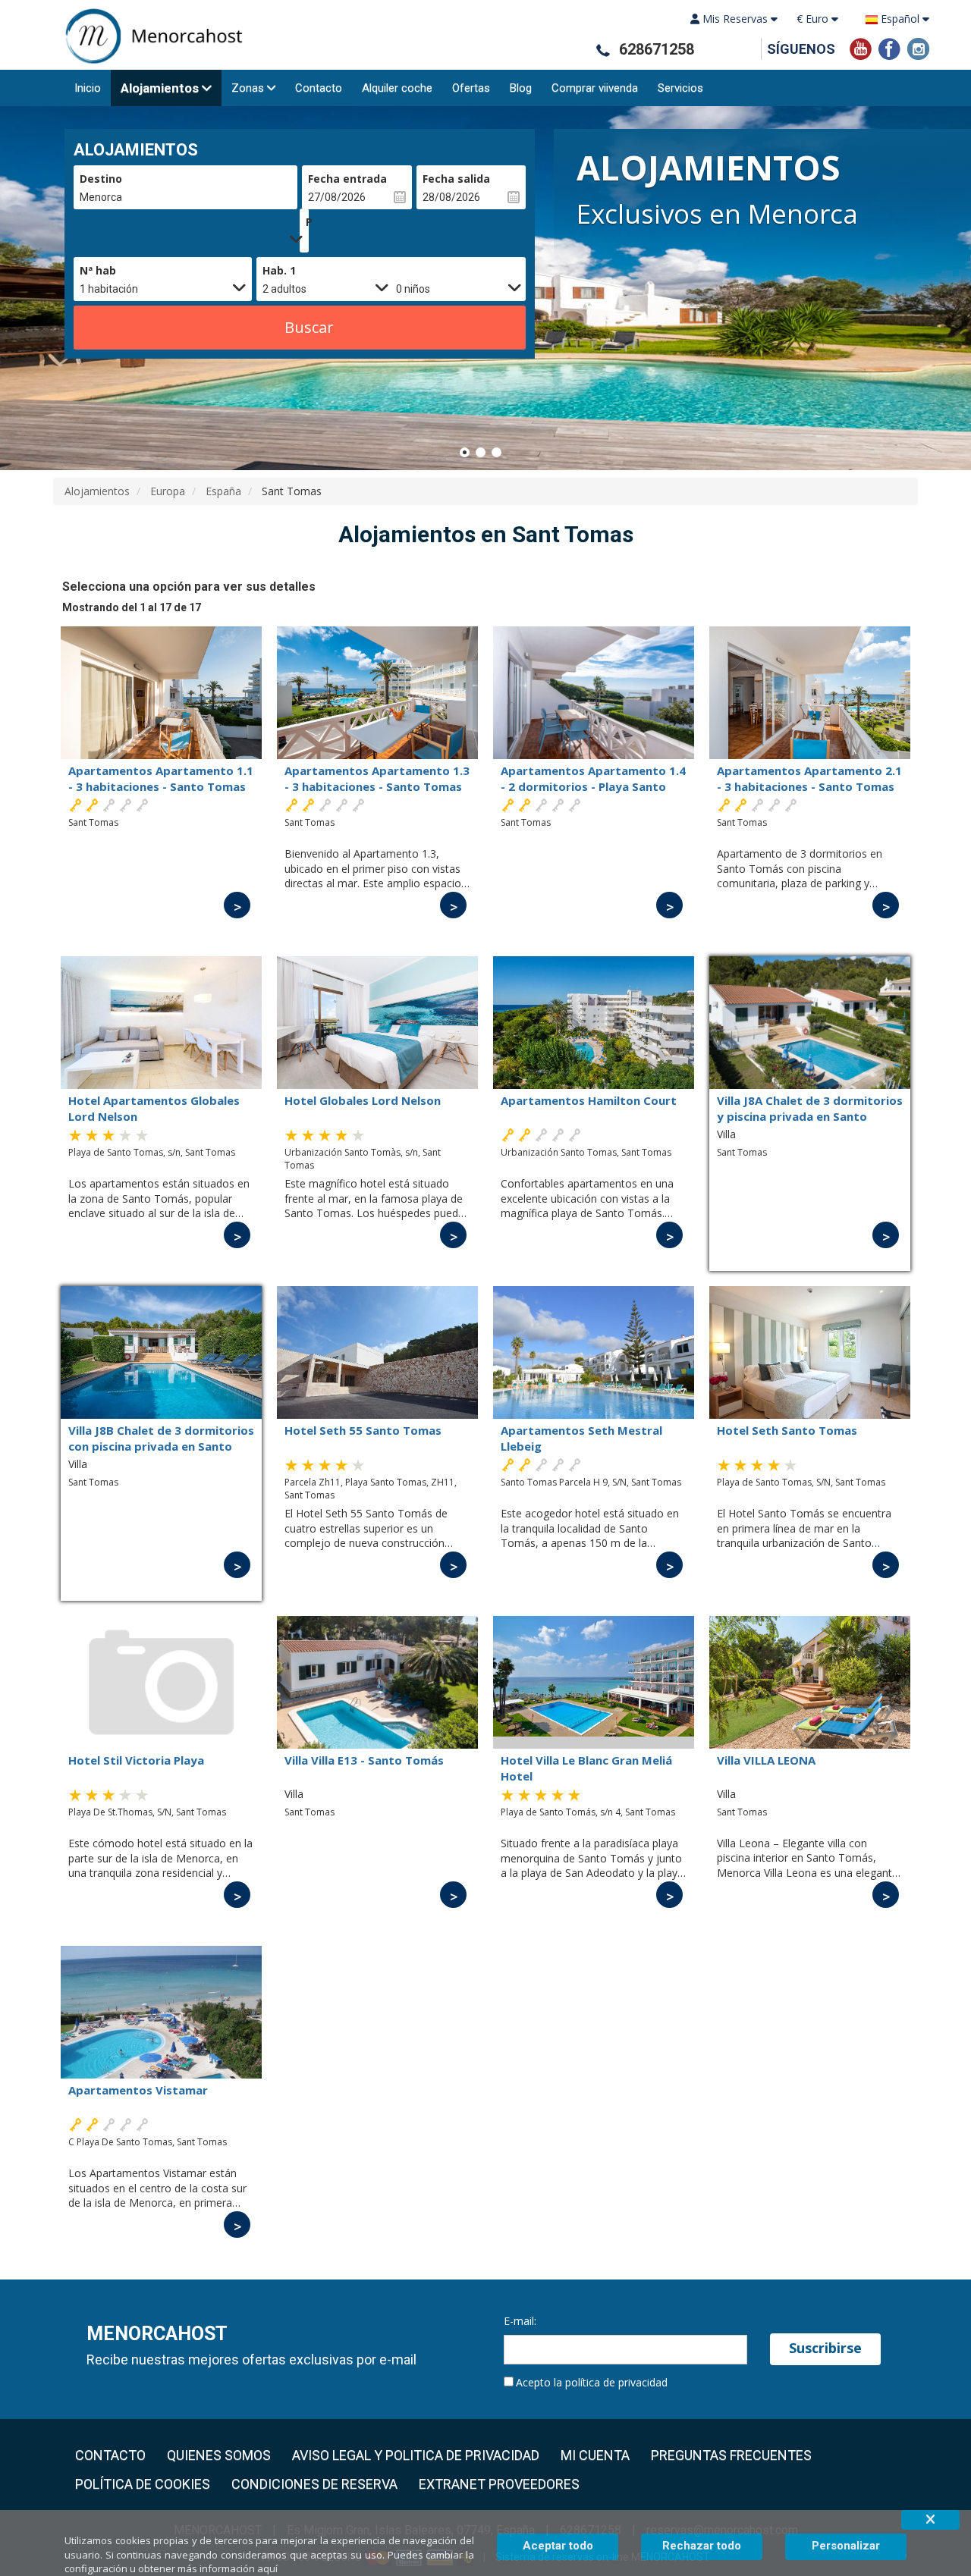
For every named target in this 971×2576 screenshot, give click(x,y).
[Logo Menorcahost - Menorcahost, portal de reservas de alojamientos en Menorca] (148, 36)
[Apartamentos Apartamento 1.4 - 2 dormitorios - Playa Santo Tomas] (594, 693)
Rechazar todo (702, 2546)
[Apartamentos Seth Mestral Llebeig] (594, 1352)
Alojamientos (160, 88)
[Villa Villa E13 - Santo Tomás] (377, 1682)
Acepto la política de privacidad (592, 2382)
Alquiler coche (397, 88)
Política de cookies (143, 2484)
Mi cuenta (595, 2455)
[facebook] (889, 47)
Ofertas (471, 88)
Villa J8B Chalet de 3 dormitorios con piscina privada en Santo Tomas (161, 1438)
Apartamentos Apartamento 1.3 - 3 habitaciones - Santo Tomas (377, 778)
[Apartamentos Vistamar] (161, 2012)
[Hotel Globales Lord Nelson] (377, 1023)
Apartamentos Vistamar (138, 2090)
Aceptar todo (558, 2546)
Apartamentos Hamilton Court (589, 1100)
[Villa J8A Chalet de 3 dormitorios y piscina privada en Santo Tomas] (810, 1023)
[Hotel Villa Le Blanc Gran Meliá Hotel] (594, 1682)
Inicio (88, 88)
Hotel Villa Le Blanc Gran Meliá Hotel (586, 1768)
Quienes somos (219, 2455)
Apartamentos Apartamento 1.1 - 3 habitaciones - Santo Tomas (161, 778)
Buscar (309, 327)
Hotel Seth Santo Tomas (787, 1430)
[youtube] (861, 47)
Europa (168, 491)
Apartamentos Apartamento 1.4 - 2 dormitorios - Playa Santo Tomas (593, 778)
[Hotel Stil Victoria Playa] (161, 1682)
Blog (521, 88)
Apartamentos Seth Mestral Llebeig (581, 1438)
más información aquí (228, 2568)
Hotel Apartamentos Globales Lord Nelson (154, 1108)
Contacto (319, 88)
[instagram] (918, 47)
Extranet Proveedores (499, 2484)
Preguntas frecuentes (731, 2455)
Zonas (248, 88)
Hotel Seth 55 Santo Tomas (363, 1430)
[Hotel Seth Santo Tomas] (810, 1352)
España (223, 491)
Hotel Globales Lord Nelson (363, 1100)
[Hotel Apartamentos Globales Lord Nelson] (161, 1023)
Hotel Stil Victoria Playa (136, 1760)
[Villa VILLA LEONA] (810, 1682)
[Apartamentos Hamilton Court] (594, 1023)
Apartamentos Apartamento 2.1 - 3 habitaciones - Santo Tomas (809, 778)
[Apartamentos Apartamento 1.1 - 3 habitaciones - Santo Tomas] (161, 693)
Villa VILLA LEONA (766, 1760)
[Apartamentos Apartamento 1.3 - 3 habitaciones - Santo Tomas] (377, 693)
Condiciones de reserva (314, 2484)
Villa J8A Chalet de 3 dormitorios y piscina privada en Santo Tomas (810, 1108)
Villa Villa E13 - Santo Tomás (364, 1760)
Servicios (680, 88)
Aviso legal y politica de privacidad (416, 2455)
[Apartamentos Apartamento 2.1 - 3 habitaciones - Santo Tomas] (810, 693)
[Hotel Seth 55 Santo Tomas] (377, 1352)
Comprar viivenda (595, 88)
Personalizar (846, 2546)
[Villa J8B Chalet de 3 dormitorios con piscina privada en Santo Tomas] (161, 1352)
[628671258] (603, 50)
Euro (814, 19)
